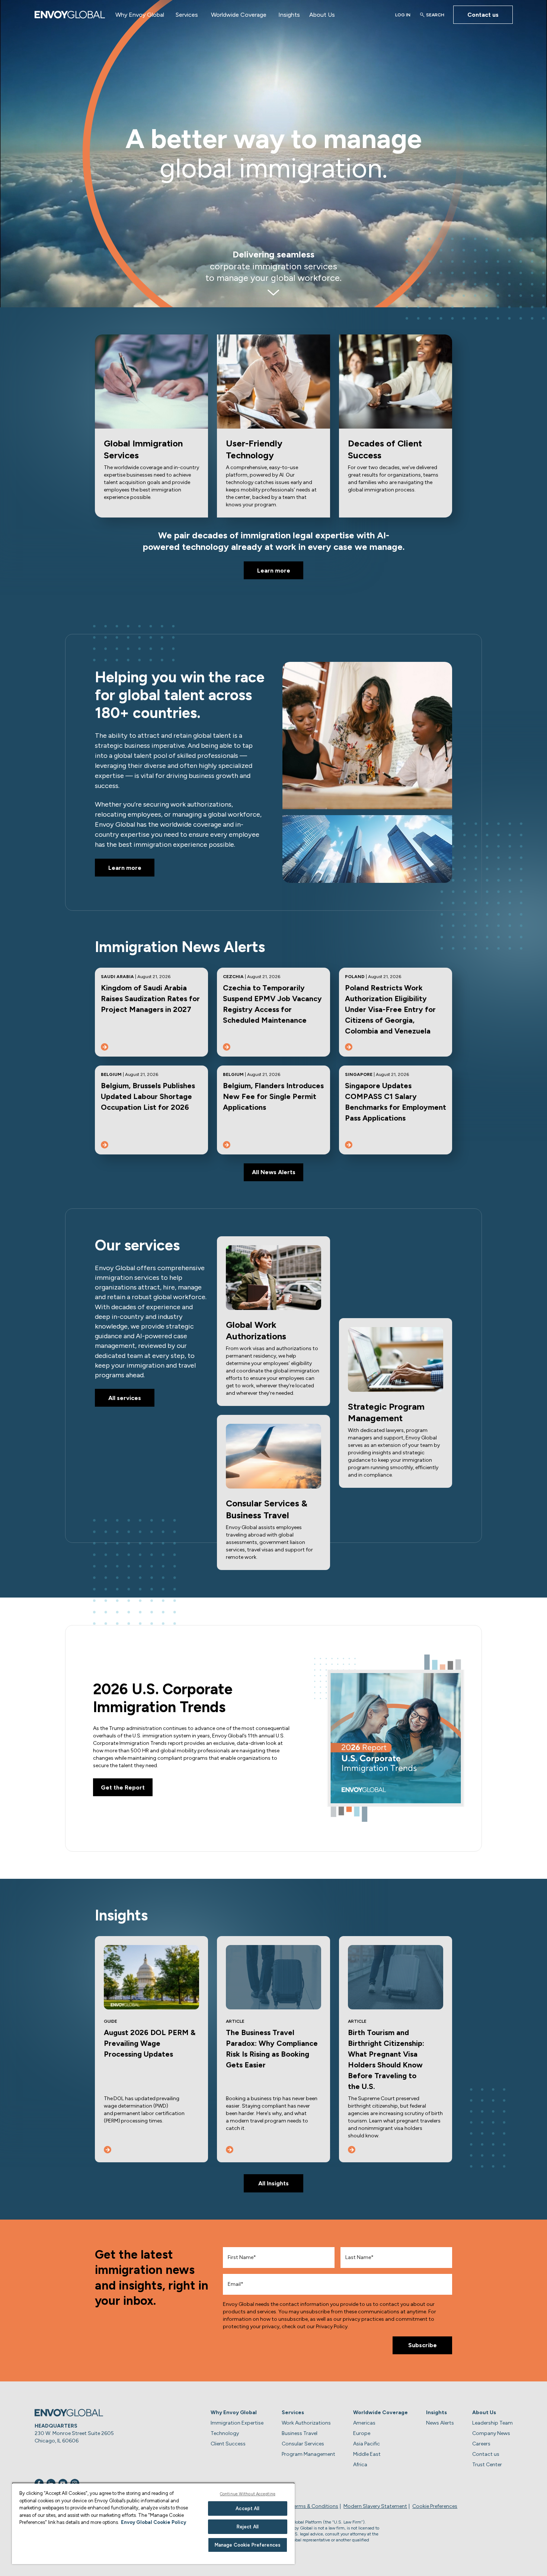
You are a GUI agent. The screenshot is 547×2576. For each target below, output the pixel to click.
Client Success (228, 2444)
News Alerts (440, 2423)
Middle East (367, 2454)
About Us (322, 15)
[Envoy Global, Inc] (70, 15)
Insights (289, 15)
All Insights (273, 2183)
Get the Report (123, 1787)
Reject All (248, 2527)
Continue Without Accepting (248, 2494)
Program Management (308, 2454)
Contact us (483, 15)
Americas (364, 2423)
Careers (481, 2444)
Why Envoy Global (140, 15)
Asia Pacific (367, 2444)
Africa (360, 2465)
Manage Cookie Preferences (248, 2545)
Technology (225, 2433)
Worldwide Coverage (239, 15)
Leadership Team (492, 2423)
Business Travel (300, 2433)
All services (125, 1398)
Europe (362, 2433)
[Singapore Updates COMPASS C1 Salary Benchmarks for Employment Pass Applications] (349, 1145)
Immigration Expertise (237, 2423)
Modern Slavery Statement (375, 2506)
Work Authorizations (306, 2423)
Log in (403, 15)
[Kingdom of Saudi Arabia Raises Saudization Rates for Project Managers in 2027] (105, 1047)
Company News (491, 2433)
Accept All (247, 2508)
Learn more (274, 571)
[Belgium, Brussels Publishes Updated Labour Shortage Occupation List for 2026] (105, 1145)
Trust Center (487, 2465)
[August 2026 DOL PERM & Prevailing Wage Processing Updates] (108, 2150)
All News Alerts (274, 1172)
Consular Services (303, 2444)
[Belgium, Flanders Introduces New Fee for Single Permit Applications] (227, 1145)
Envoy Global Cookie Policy (153, 2522)
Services (187, 15)
